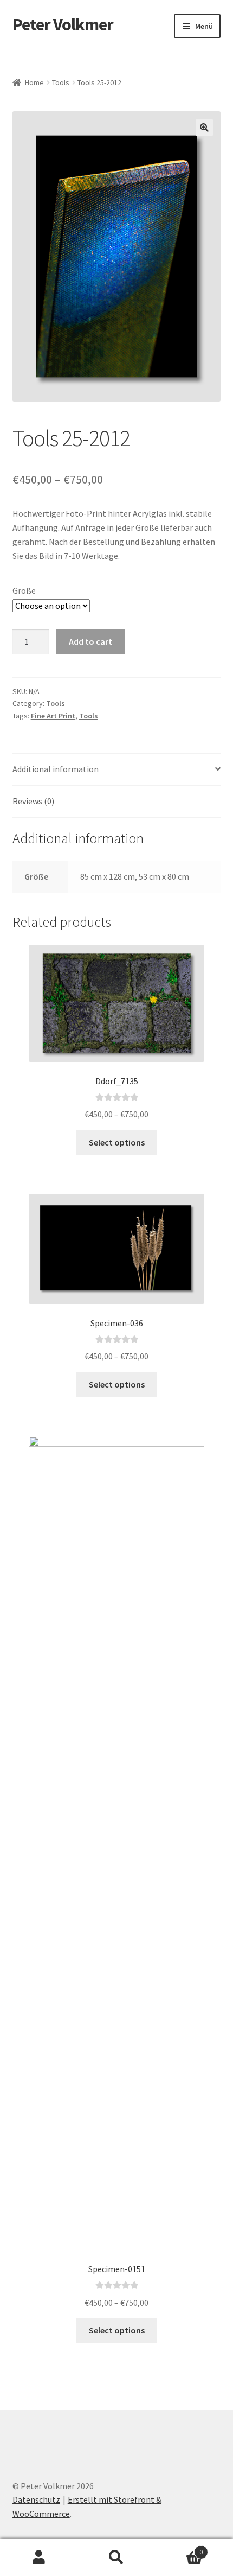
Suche (116, 2558)
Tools (61, 82)
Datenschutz (36, 2499)
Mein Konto (39, 2558)
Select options (117, 1142)
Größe (24, 590)
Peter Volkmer (63, 24)
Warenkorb (179, 2548)
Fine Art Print (53, 716)
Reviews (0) (33, 801)
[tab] (117, 770)
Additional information (56, 769)
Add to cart (90, 641)
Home (34, 82)
